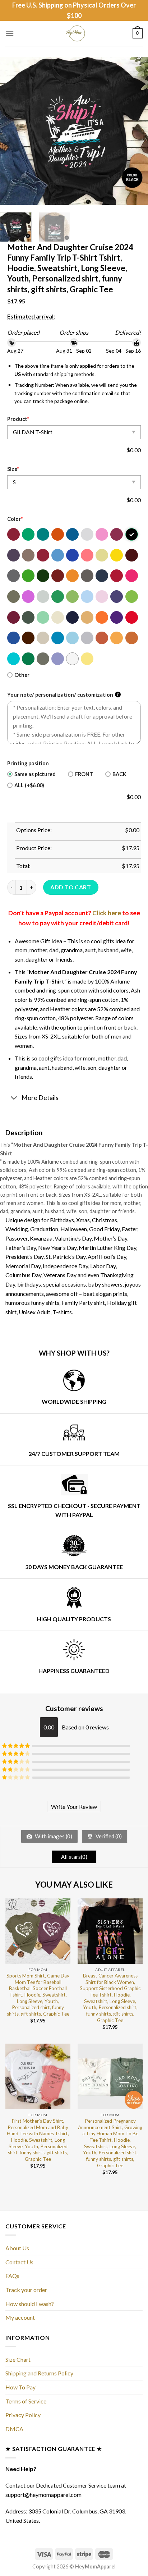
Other (22, 675)
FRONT (84, 774)
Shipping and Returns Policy (39, 2373)
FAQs (12, 2276)
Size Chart (18, 2359)
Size (13, 469)
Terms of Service (26, 2401)
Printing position (28, 763)
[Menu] (10, 33)
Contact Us (19, 2262)
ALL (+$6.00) (29, 785)
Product (18, 419)
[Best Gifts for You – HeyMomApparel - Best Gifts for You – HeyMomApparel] (74, 33)
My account (20, 2317)
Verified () (108, 1836)
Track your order (26, 2290)
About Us (17, 2248)
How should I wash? (30, 2304)
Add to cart (71, 887)
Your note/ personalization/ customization (63, 695)
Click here (107, 913)
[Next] (136, 131)
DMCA (14, 2429)
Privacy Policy (23, 2415)
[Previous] (12, 131)
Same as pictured (35, 774)
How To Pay (20, 2387)
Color (15, 519)
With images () (53, 1836)
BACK (119, 774)
